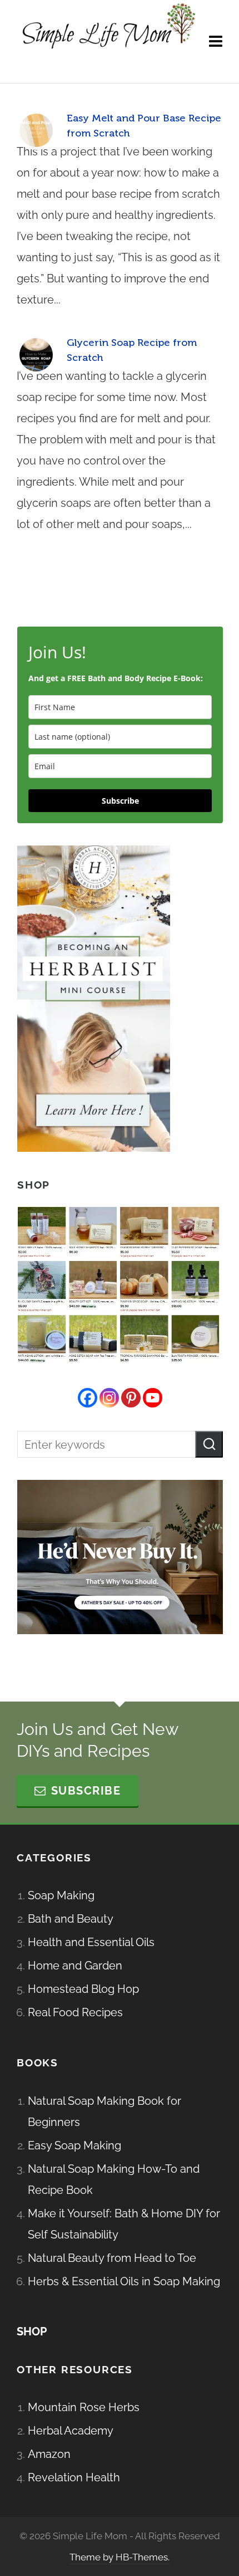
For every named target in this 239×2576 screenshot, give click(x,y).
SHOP (32, 2331)
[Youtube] (153, 1398)
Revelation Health (74, 2477)
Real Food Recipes (75, 2012)
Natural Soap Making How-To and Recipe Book (114, 2179)
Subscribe (120, 801)
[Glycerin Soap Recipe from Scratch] (36, 355)
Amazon (49, 2454)
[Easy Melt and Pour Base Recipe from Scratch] (36, 130)
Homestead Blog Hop (83, 1989)
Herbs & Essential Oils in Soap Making (124, 2281)
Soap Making (61, 1895)
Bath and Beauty (71, 1919)
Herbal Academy (71, 2431)
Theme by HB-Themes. (120, 2557)
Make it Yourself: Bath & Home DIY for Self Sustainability (124, 2224)
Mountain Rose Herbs (84, 2407)
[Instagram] (109, 1398)
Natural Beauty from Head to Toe (112, 2258)
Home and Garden (75, 1966)
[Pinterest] (131, 1398)
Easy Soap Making (74, 2145)
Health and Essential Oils (91, 1942)
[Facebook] (88, 1398)
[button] (209, 1444)
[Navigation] (216, 42)
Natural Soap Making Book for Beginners (104, 2111)
